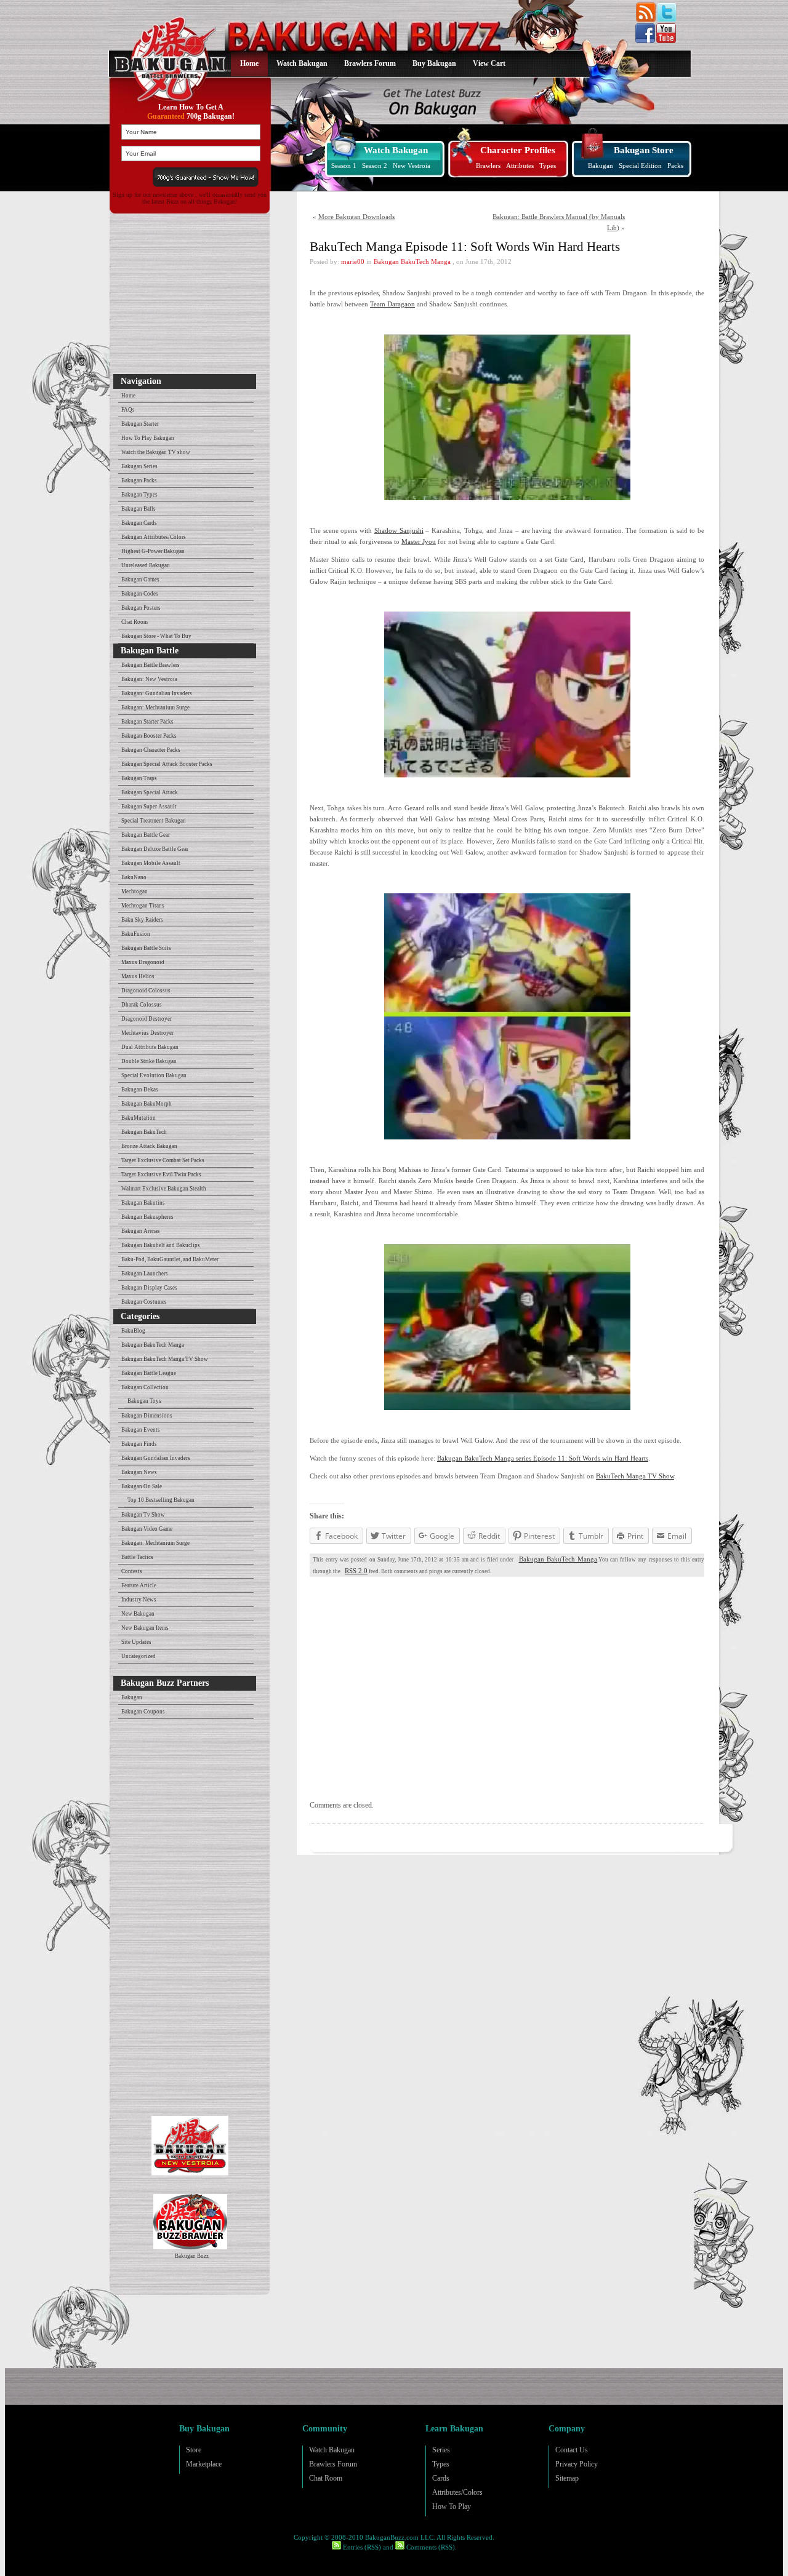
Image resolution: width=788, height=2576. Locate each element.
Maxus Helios (138, 976)
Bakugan (601, 165)
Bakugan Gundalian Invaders (156, 1458)
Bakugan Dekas (140, 1090)
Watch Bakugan (302, 63)
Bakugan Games (140, 580)
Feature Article (139, 1585)
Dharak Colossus (142, 1005)
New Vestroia (412, 165)
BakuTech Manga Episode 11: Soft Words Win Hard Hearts (465, 247)
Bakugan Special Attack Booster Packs (167, 764)
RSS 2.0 (356, 1571)
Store (194, 2450)
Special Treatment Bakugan (154, 821)
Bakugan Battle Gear (146, 835)
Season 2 (375, 165)
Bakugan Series (139, 466)
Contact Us (572, 2450)
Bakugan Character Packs (151, 750)
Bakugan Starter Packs (147, 722)
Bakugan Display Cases (149, 1288)
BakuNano (134, 877)
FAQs (128, 410)
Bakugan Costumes (144, 1302)
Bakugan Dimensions (147, 1416)
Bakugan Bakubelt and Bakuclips (161, 1245)
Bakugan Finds (139, 1444)
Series (441, 2450)
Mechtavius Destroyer (147, 1033)
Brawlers (488, 165)
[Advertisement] (187, 297)
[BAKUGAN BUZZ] (168, 51)
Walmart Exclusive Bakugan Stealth (164, 1189)
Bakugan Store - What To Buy (156, 636)
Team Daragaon (392, 304)
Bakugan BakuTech (144, 1132)
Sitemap (567, 2478)
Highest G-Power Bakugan (153, 551)
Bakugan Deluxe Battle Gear (155, 849)
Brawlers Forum (370, 63)
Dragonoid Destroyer (147, 1019)
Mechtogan (135, 891)
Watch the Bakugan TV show (156, 452)
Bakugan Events (141, 1430)
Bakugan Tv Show (143, 1515)
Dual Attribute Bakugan (150, 1047)
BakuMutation (139, 1118)
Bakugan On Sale (142, 1486)
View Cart (489, 63)
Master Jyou (419, 541)
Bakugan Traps (139, 778)
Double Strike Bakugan (149, 1061)
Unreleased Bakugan (146, 565)
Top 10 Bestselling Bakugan (161, 1500)
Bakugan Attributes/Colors (154, 537)
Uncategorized (139, 1656)
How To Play (452, 2506)
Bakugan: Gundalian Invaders (157, 693)
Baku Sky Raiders (142, 920)
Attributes (520, 165)
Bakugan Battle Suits (146, 948)
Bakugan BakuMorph (147, 1104)
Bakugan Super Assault (149, 807)
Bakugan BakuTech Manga (153, 1345)
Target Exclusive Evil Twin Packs (161, 1174)
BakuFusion (136, 934)
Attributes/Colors (457, 2492)
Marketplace (204, 2464)
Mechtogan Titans (143, 906)
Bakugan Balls (139, 509)
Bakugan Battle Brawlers (151, 665)
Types (548, 165)
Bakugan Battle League (149, 1373)
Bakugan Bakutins (143, 1203)
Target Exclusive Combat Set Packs (163, 1160)
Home (249, 63)
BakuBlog (133, 1331)
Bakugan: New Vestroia (149, 679)
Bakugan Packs (139, 481)
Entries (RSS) (361, 2547)
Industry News (139, 1600)
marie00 (353, 261)
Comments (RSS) (430, 2547)
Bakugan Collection (145, 1387)
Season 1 (344, 165)
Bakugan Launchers (145, 1274)
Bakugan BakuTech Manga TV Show (165, 1359)
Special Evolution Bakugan (154, 1075)
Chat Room (135, 622)
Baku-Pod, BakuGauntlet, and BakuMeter (170, 1259)
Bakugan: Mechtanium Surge (155, 708)
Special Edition (640, 165)
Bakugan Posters (141, 608)
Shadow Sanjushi (399, 530)
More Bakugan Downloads (356, 217)
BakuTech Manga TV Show (635, 1476)
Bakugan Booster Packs (149, 736)
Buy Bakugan (434, 63)
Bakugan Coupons (143, 1712)
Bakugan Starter (140, 424)
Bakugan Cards (139, 523)
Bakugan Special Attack (150, 792)
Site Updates (136, 1642)
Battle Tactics (137, 1557)
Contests (132, 1571)
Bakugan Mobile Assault (151, 863)
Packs (675, 165)
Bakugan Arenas (141, 1231)
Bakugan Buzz (192, 2256)
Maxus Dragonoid (143, 962)
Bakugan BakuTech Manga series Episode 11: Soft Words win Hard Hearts (543, 1458)
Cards (441, 2478)
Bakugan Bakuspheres (147, 1217)
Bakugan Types (139, 495)
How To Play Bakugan (148, 438)
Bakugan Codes (140, 594)
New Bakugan (138, 1614)
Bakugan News (139, 1472)
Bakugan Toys (144, 1401)
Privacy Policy (577, 2464)
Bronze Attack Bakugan (149, 1146)
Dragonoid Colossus (146, 991)
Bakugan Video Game (147, 1529)
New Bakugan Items (145, 1628)
